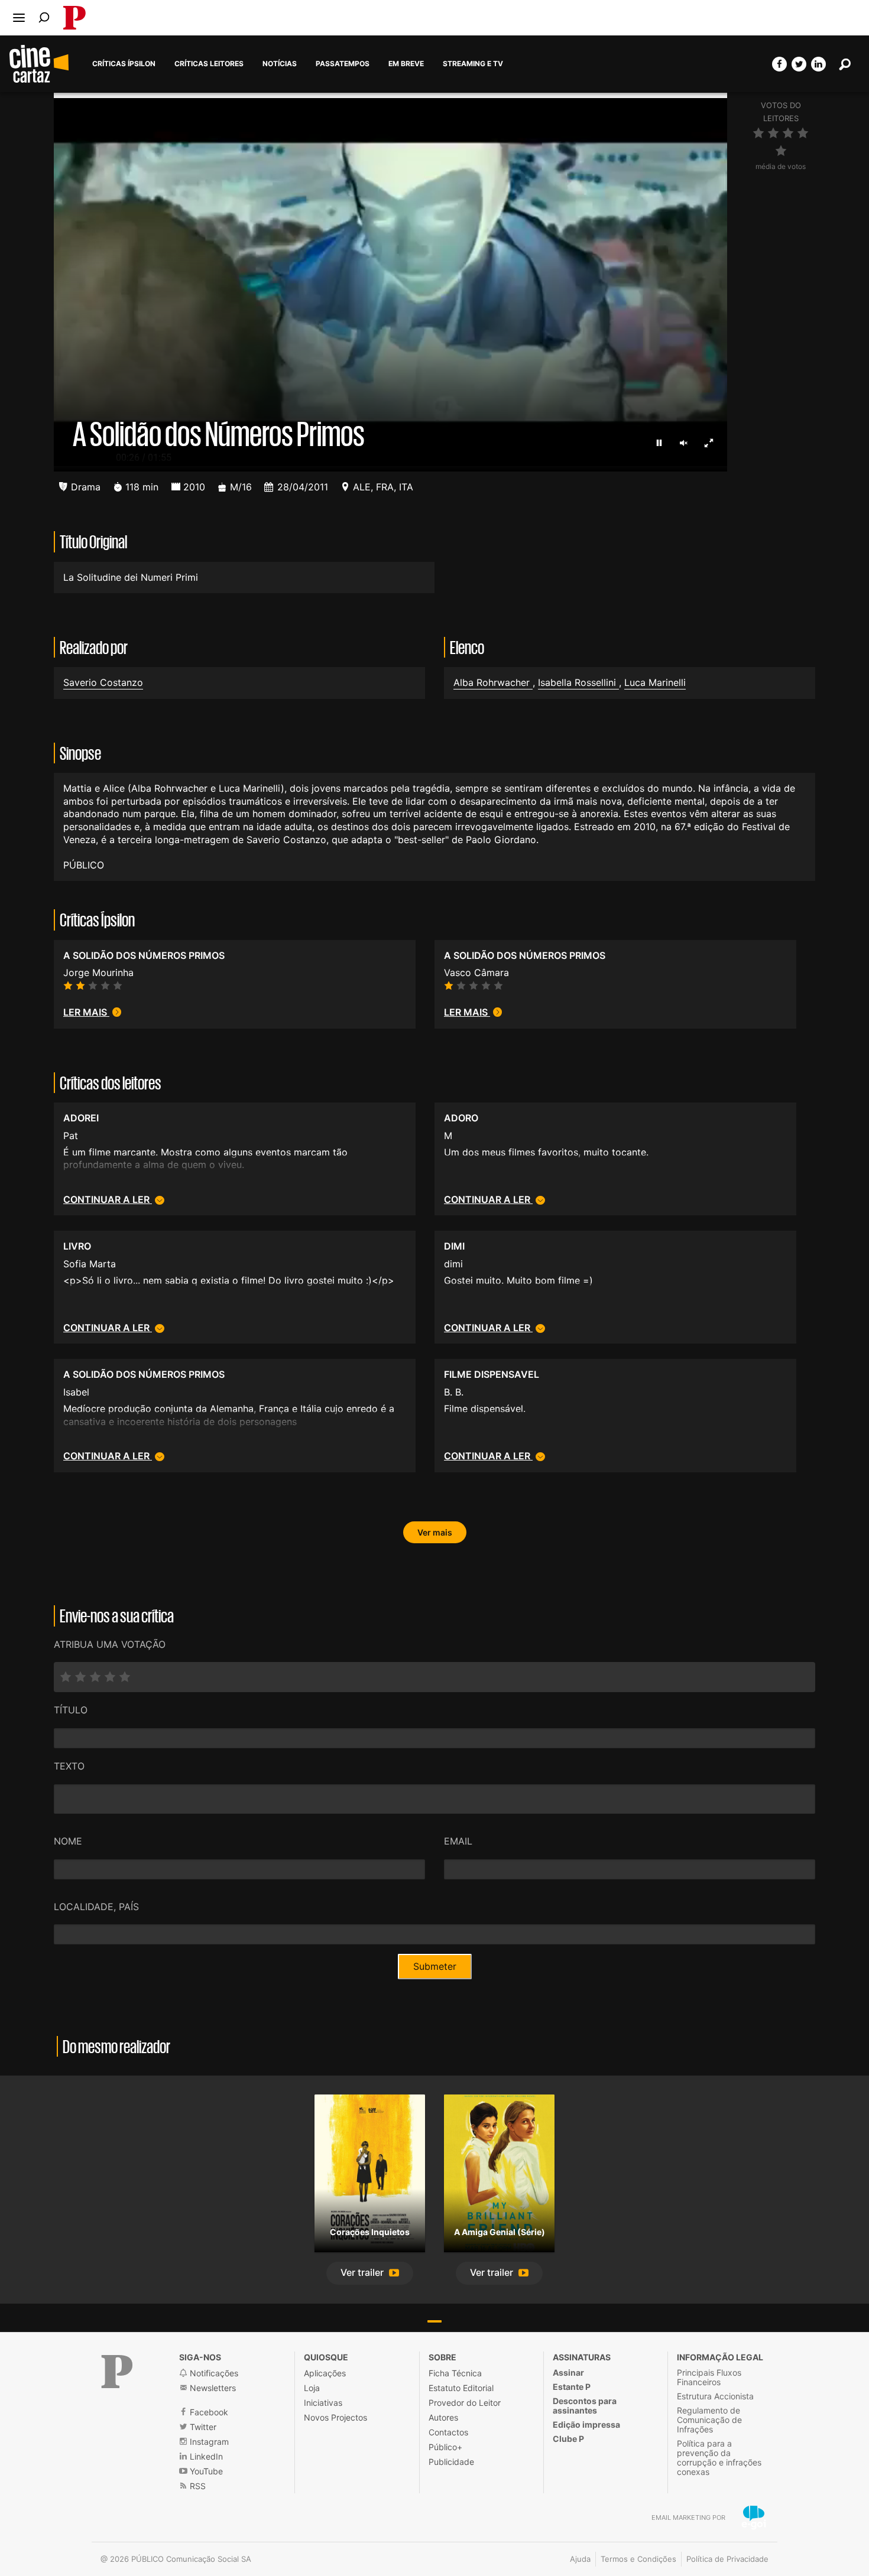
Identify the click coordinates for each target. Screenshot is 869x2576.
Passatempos (343, 64)
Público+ (445, 2447)
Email (458, 1841)
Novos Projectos (335, 2417)
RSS (197, 2486)
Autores (443, 2417)
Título (71, 1710)
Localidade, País (96, 1907)
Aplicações (325, 2373)
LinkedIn (205, 2456)
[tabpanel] (370, 2190)
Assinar (568, 2372)
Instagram (208, 2442)
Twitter (202, 2427)
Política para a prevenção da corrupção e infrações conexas (719, 2458)
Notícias (280, 64)
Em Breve (406, 64)
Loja (312, 2388)
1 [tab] (434, 2321)
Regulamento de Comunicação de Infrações (709, 2420)
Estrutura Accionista (715, 2396)
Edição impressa (586, 2424)
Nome (68, 1841)
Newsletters (212, 2388)
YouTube (205, 2471)
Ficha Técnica (455, 2373)
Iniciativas (323, 2403)
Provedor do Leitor (465, 2403)
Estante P (572, 2387)
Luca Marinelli (655, 682)
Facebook (208, 2412)
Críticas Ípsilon (124, 64)
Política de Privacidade (727, 2559)
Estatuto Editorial (461, 2388)
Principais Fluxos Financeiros (709, 2377)
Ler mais (86, 1012)
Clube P (568, 2439)
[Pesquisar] (44, 17)
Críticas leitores (209, 64)
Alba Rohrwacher (493, 682)
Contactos (448, 2432)
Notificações (213, 2373)
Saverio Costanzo (103, 682)
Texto (69, 1766)
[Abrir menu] (19, 18)
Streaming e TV (473, 64)
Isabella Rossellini (578, 682)
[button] (370, 2273)
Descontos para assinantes (585, 2406)
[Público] (117, 2372)
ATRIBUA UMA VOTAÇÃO (110, 1644)
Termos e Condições (638, 2559)
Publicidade (451, 2462)
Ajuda (580, 2559)
